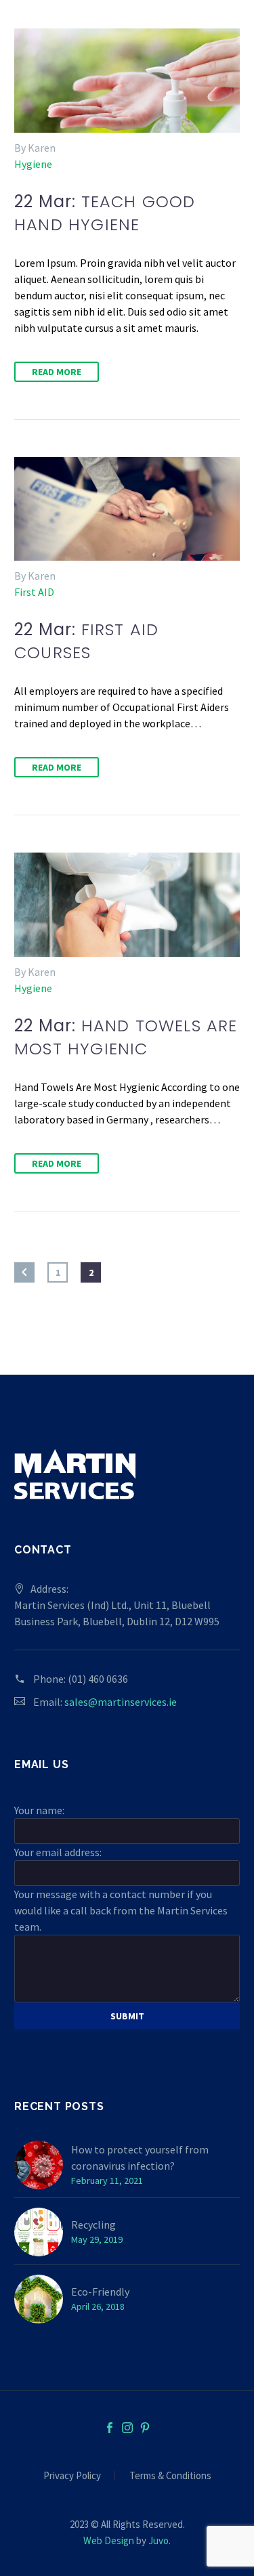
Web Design (109, 2540)
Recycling (93, 2225)
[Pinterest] (145, 2428)
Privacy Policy (72, 2476)
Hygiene (33, 164)
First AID (34, 592)
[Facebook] (110, 2428)
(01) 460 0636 (98, 1679)
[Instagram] (127, 2428)
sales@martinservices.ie (121, 1702)
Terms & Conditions (170, 2476)
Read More (57, 372)
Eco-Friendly (100, 2292)
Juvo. (160, 2540)
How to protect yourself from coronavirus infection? (140, 2158)
